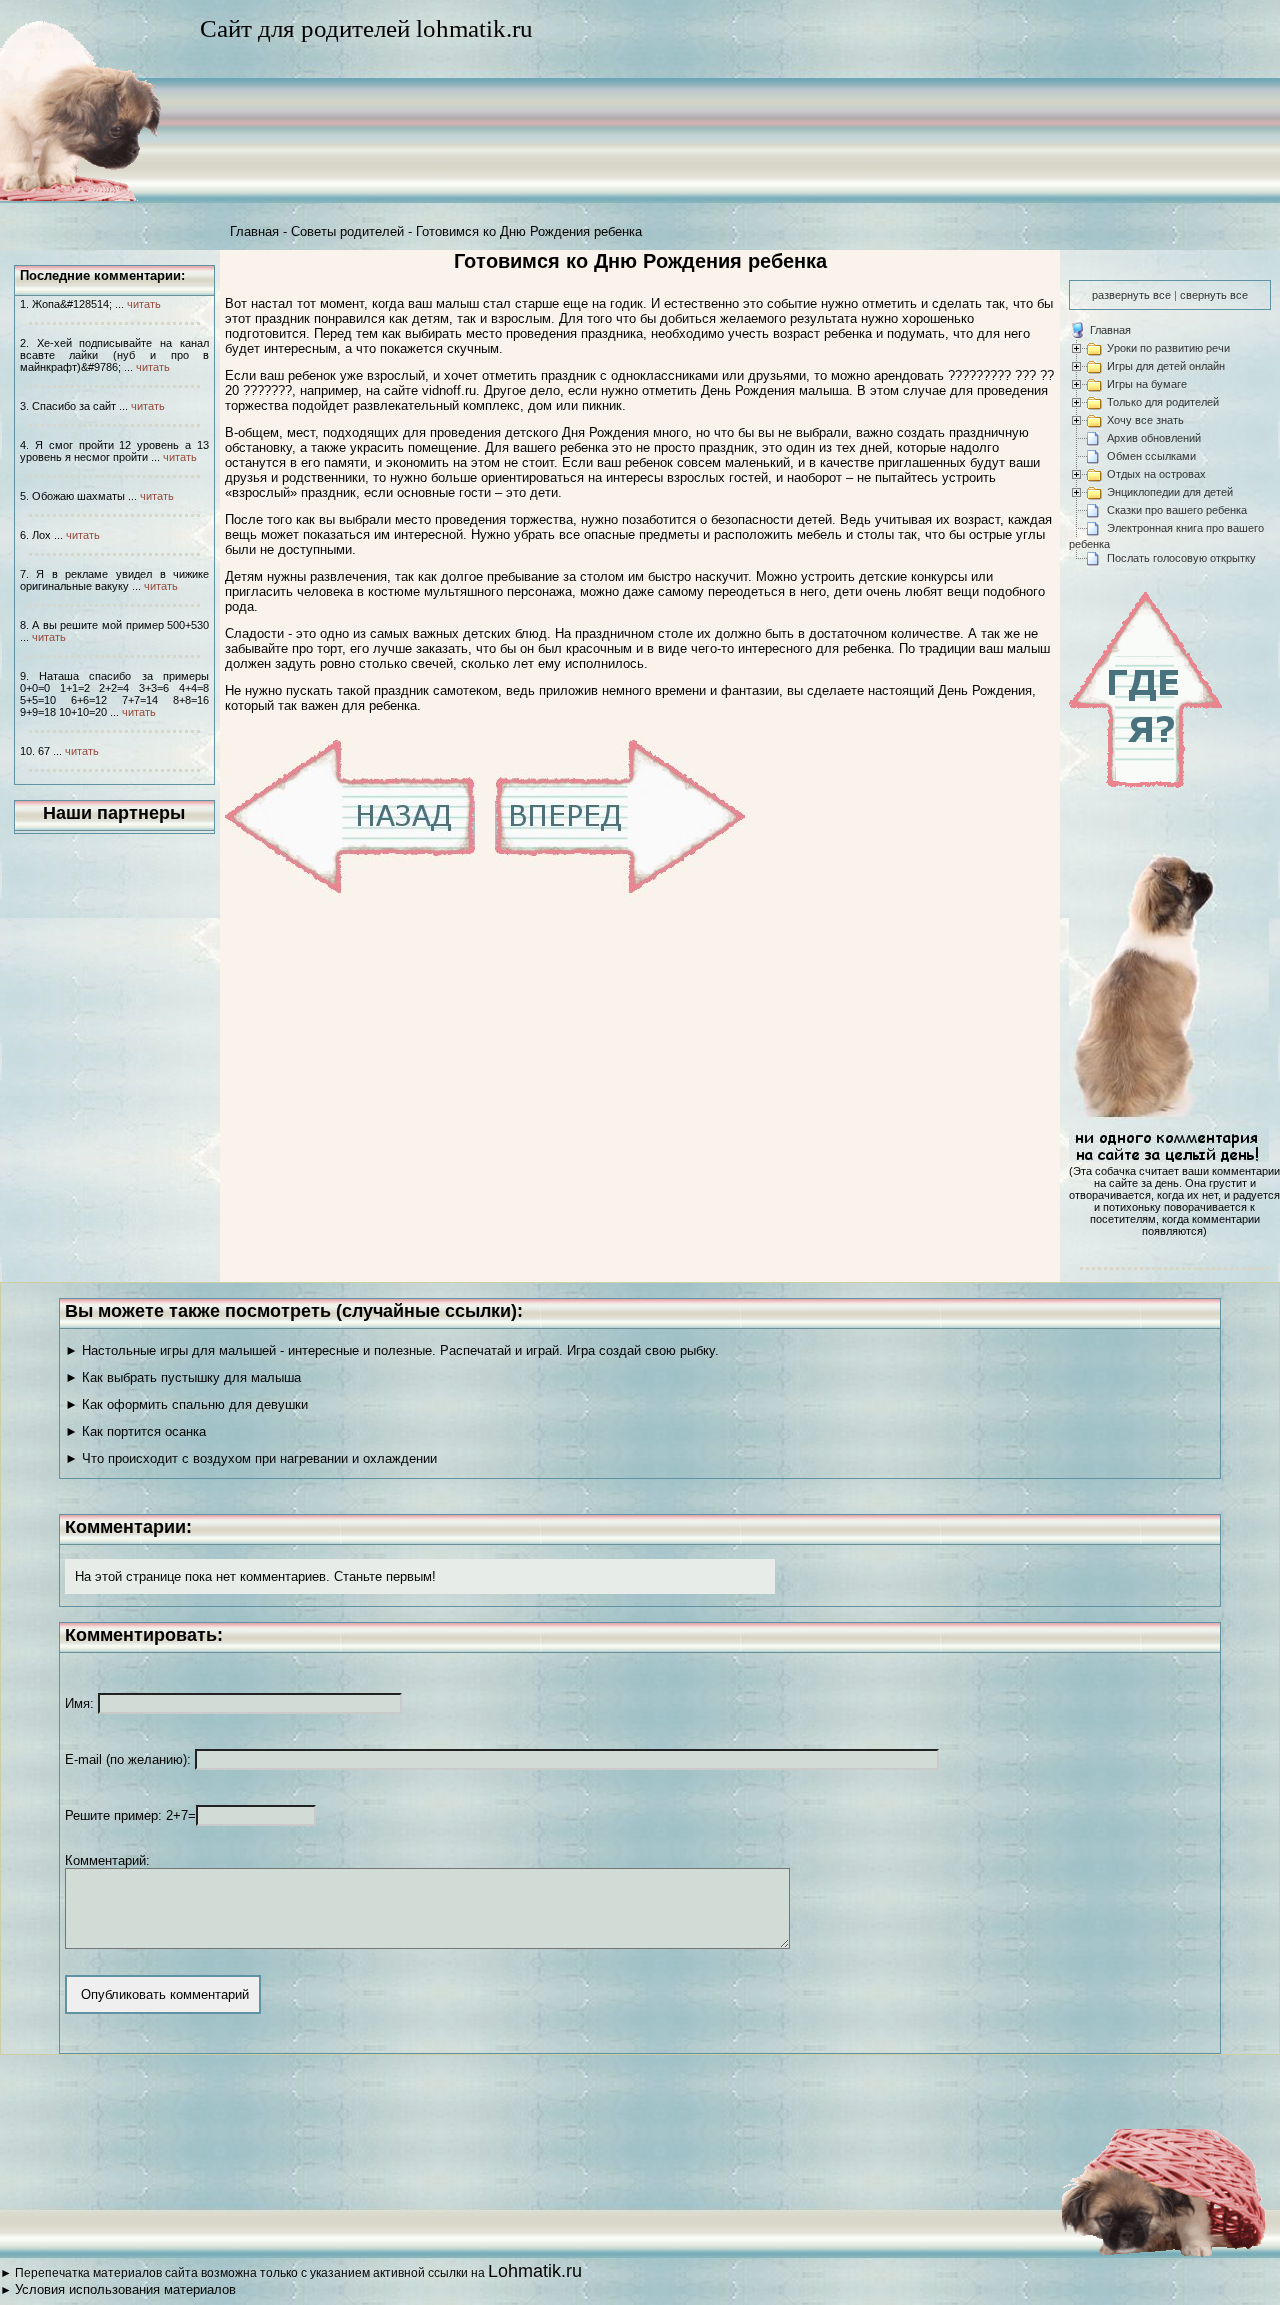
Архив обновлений (1154, 438)
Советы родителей (347, 231)
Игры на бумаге (1147, 384)
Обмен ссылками (1151, 456)
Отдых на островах (1156, 474)
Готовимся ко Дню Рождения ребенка (529, 231)
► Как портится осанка (135, 1431)
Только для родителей (1163, 402)
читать (144, 304)
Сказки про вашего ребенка (1177, 510)
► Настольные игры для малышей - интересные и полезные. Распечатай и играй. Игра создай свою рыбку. (392, 1350)
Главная (254, 231)
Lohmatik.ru (535, 2271)
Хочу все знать (1145, 420)
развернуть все (1131, 295)
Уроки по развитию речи (1168, 348)
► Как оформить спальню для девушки (186, 1404)
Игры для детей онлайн (1166, 366)
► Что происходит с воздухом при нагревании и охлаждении (251, 1458)
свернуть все (1214, 295)
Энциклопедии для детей (1170, 492)
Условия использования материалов (125, 2289)
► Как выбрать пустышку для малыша (183, 1377)
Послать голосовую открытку (1181, 558)
